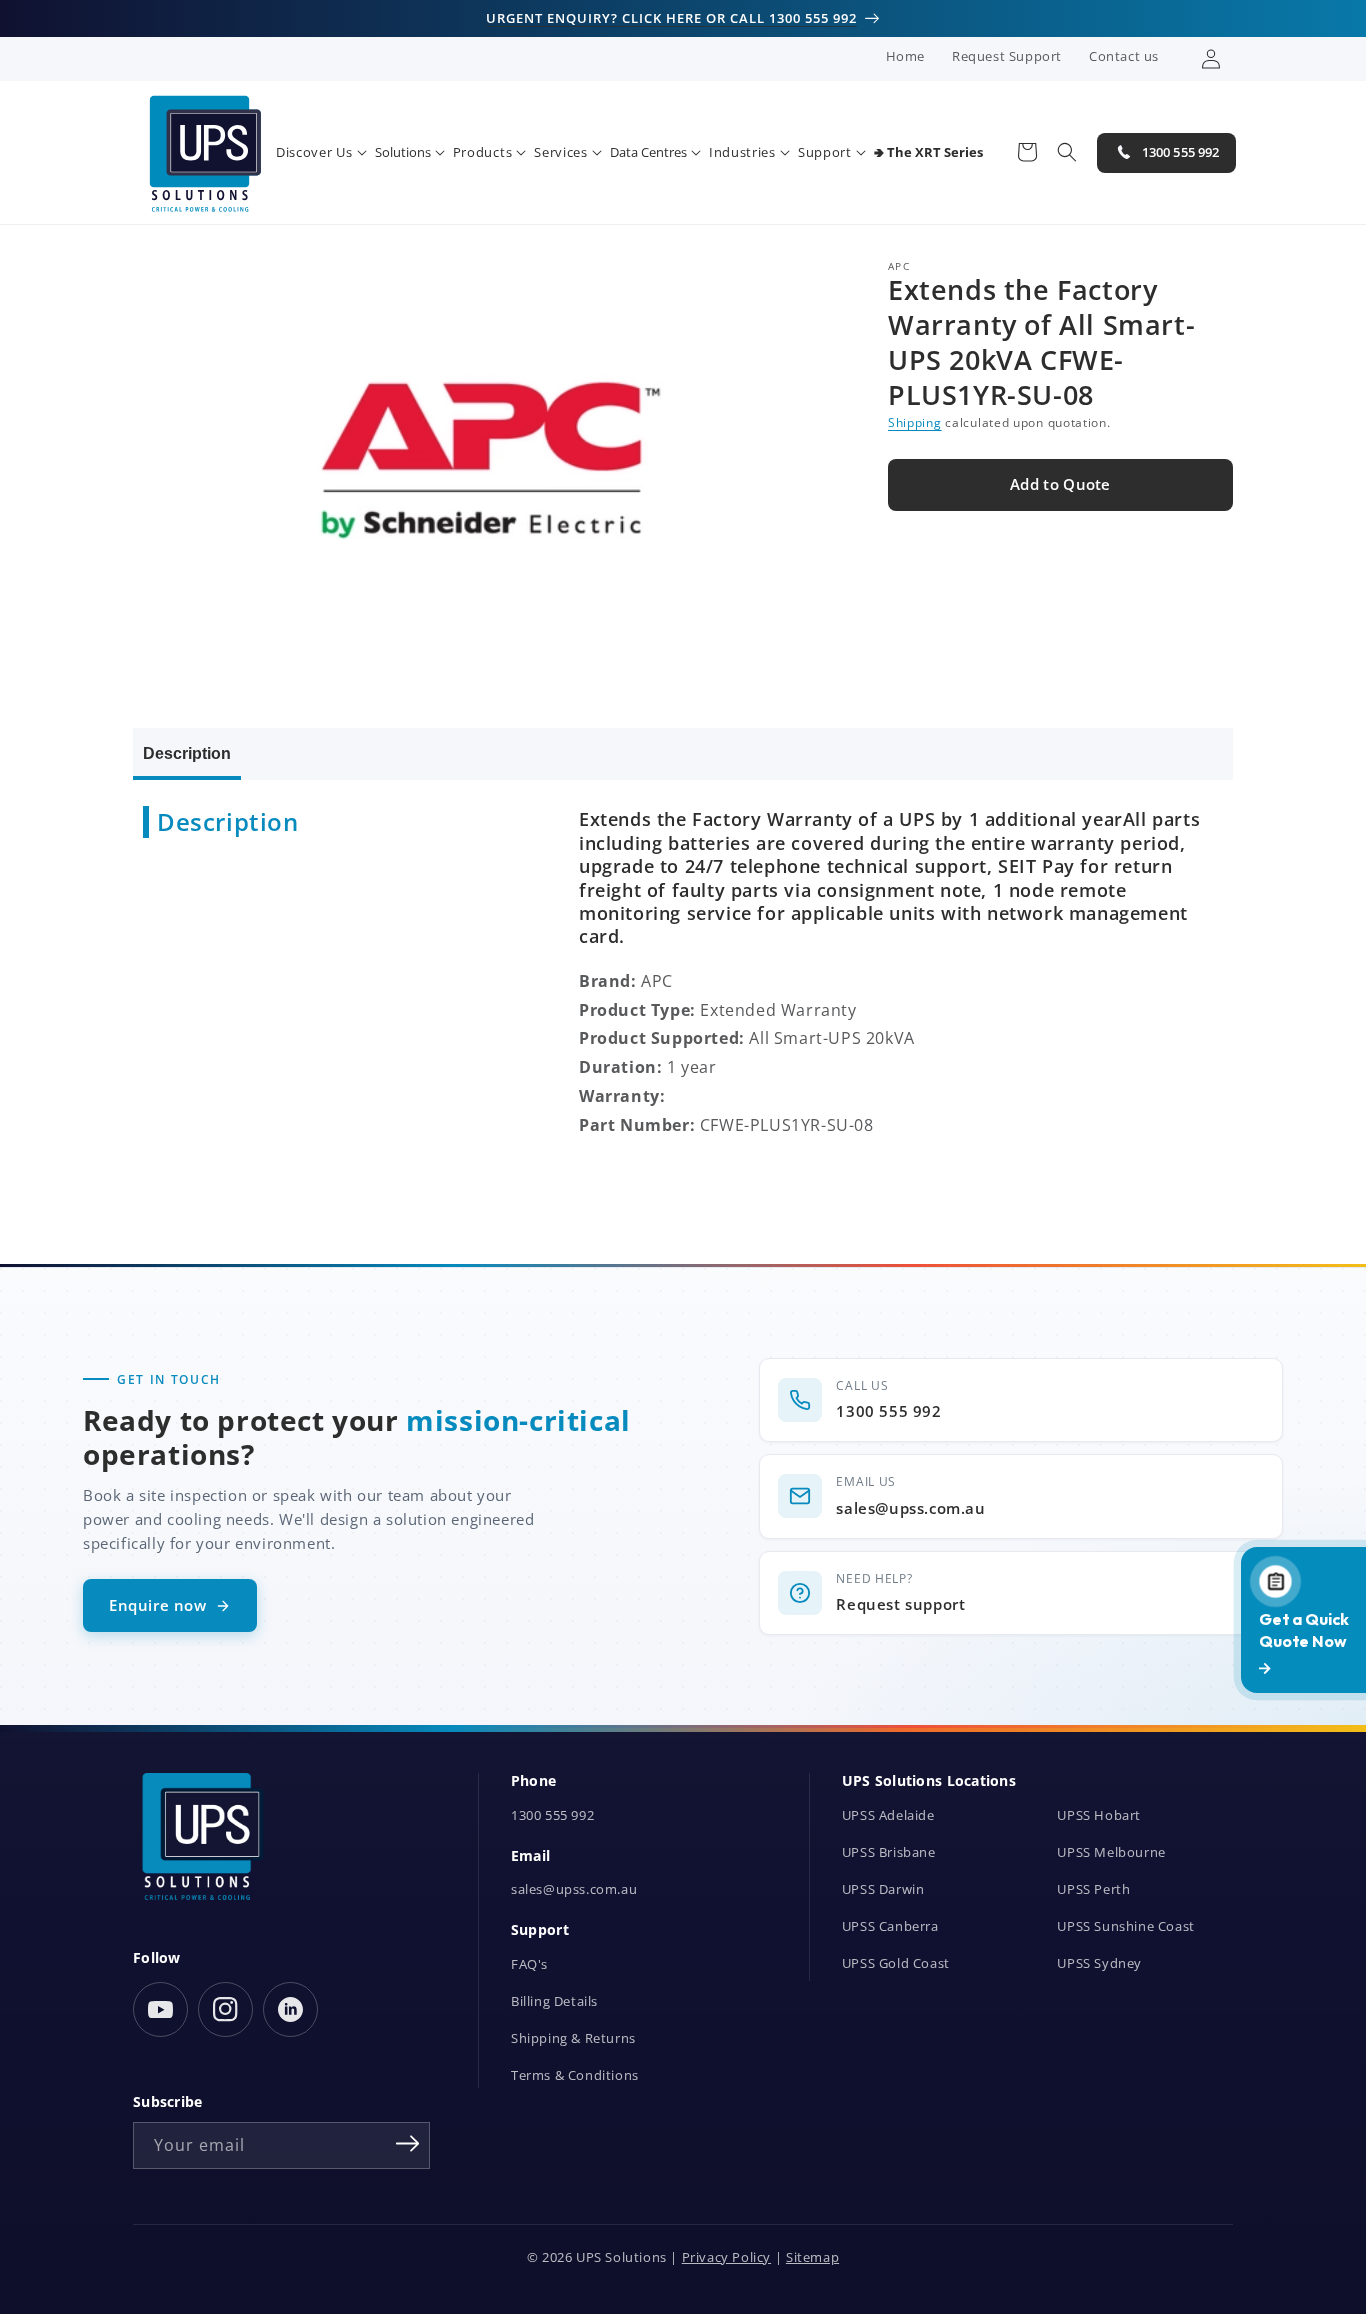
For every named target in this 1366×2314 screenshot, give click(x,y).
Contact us (1124, 56)
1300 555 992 (552, 1815)
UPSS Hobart (1099, 1815)
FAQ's (529, 1964)
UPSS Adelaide (888, 1815)
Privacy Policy (726, 2257)
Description (187, 753)
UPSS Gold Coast (896, 1963)
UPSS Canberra (890, 1926)
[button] (321, 152)
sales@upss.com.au (574, 1889)
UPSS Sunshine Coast (1125, 1926)
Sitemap (812, 2257)
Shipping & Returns (573, 2038)
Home (905, 56)
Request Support (1007, 56)
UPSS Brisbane (889, 1852)
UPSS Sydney (1099, 1963)
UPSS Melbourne (1111, 1852)
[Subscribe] (408, 2144)
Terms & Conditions (575, 2075)
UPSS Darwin (883, 1889)
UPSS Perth (1093, 1889)
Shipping (915, 423)
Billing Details (554, 2001)
